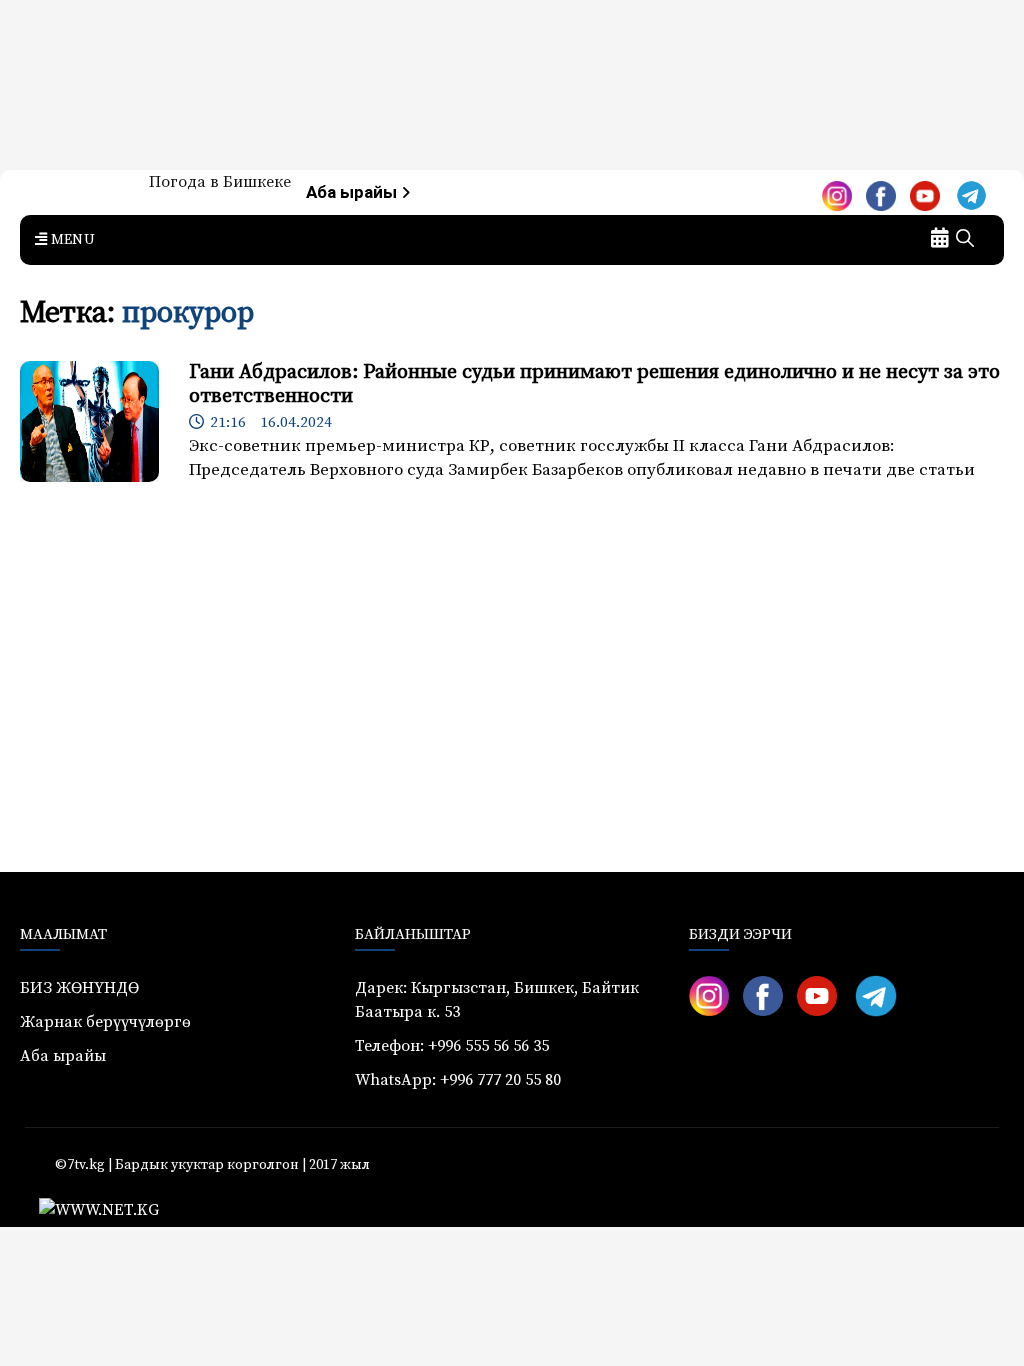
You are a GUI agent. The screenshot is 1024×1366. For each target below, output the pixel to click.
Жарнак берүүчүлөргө (105, 1022)
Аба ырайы (353, 192)
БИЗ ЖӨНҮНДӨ (79, 988)
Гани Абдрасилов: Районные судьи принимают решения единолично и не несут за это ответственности (594, 384)
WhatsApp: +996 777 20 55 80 (458, 1080)
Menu (71, 240)
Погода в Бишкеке (220, 182)
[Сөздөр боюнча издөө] (965, 240)
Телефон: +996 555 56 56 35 (452, 1046)
